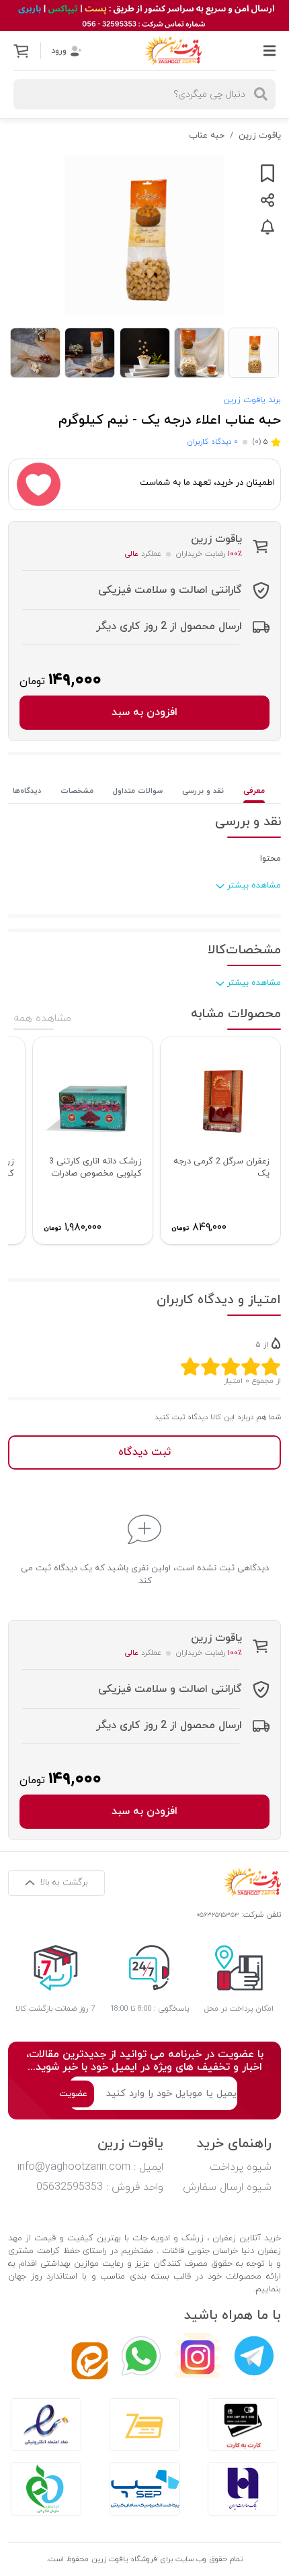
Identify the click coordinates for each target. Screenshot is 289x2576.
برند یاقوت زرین (252, 400)
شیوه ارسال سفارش (227, 2187)
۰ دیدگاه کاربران (212, 442)
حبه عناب (207, 136)
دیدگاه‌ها (27, 791)
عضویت (73, 2094)
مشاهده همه (42, 1018)
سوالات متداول (138, 791)
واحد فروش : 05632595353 (100, 2187)
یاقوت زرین (260, 136)
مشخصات (77, 791)
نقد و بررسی (203, 791)
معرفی (254, 791)
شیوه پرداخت (241, 2167)
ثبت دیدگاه (144, 1452)
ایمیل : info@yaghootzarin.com (90, 2167)
